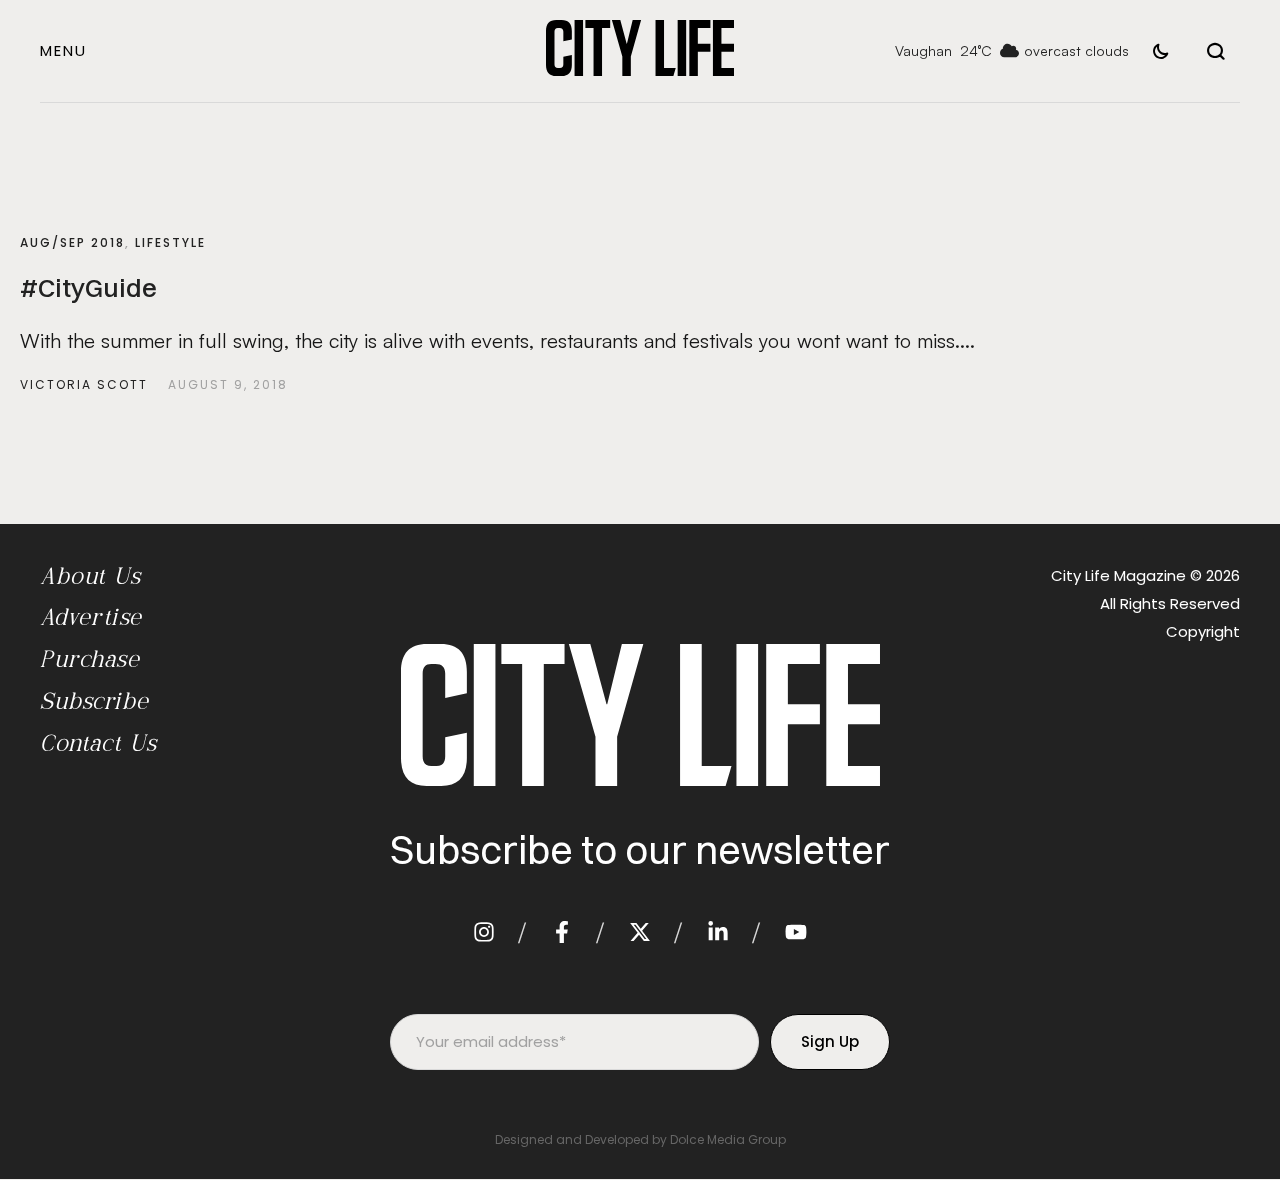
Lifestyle (170, 242)
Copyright (1203, 631)
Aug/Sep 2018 (72, 242)
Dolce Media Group (728, 1139)
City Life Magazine (1118, 575)
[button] (63, 50)
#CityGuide (88, 288)
